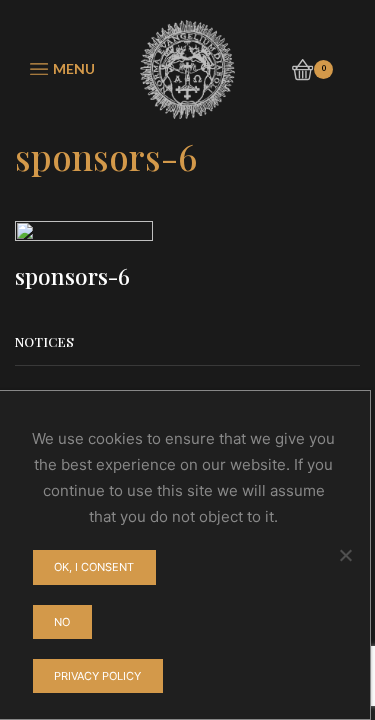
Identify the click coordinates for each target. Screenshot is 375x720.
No (62, 622)
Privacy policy (97, 676)
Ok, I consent (94, 567)
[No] (345, 555)
